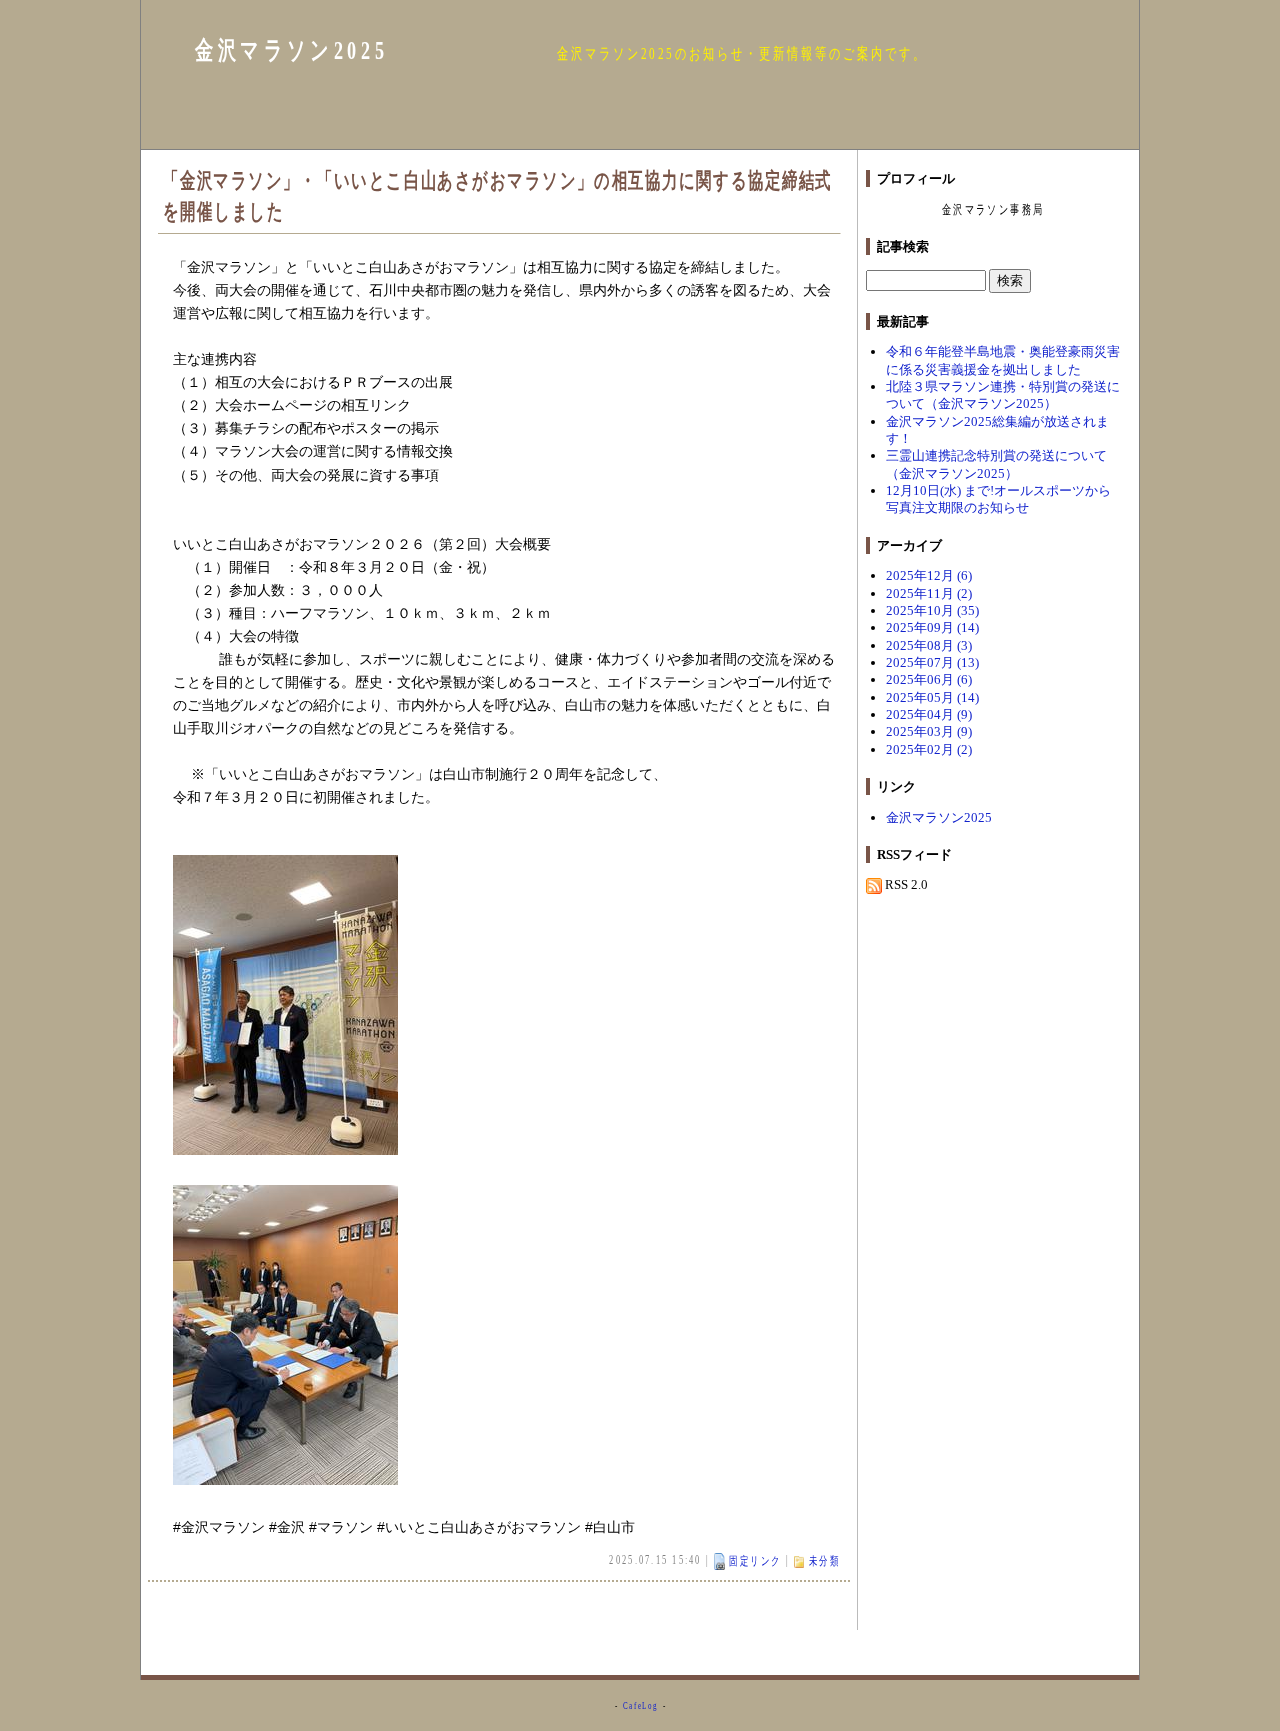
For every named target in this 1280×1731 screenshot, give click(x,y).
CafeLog (641, 1705)
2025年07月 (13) (932, 662)
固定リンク (755, 1561)
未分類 (825, 1561)
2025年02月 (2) (929, 749)
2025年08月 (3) (929, 645)
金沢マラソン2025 (291, 50)
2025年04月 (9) (929, 714)
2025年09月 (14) (932, 627)
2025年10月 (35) (932, 610)
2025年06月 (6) (929, 679)
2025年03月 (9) (929, 731)
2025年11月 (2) (929, 593)
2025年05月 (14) (932, 697)
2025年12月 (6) (929, 575)
